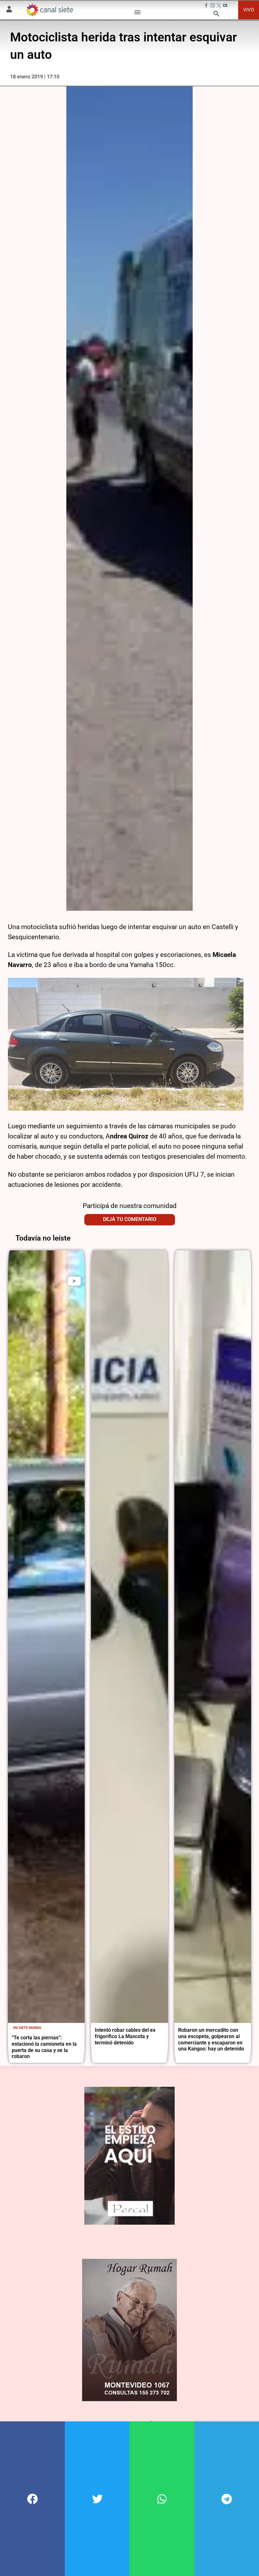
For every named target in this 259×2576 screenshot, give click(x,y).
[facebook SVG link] (207, 6)
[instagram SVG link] (213, 6)
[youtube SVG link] (226, 6)
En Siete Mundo (27, 2028)
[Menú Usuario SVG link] (9, 10)
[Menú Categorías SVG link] (137, 13)
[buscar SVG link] (216, 15)
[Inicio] (49, 10)
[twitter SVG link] (220, 6)
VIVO (249, 10)
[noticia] (46, 1637)
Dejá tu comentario (130, 1219)
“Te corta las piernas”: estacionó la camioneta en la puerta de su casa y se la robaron (44, 2047)
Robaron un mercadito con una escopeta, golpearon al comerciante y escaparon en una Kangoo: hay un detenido (211, 2039)
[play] (74, 1281)
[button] (32, 2499)
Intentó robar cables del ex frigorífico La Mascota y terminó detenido (125, 2036)
